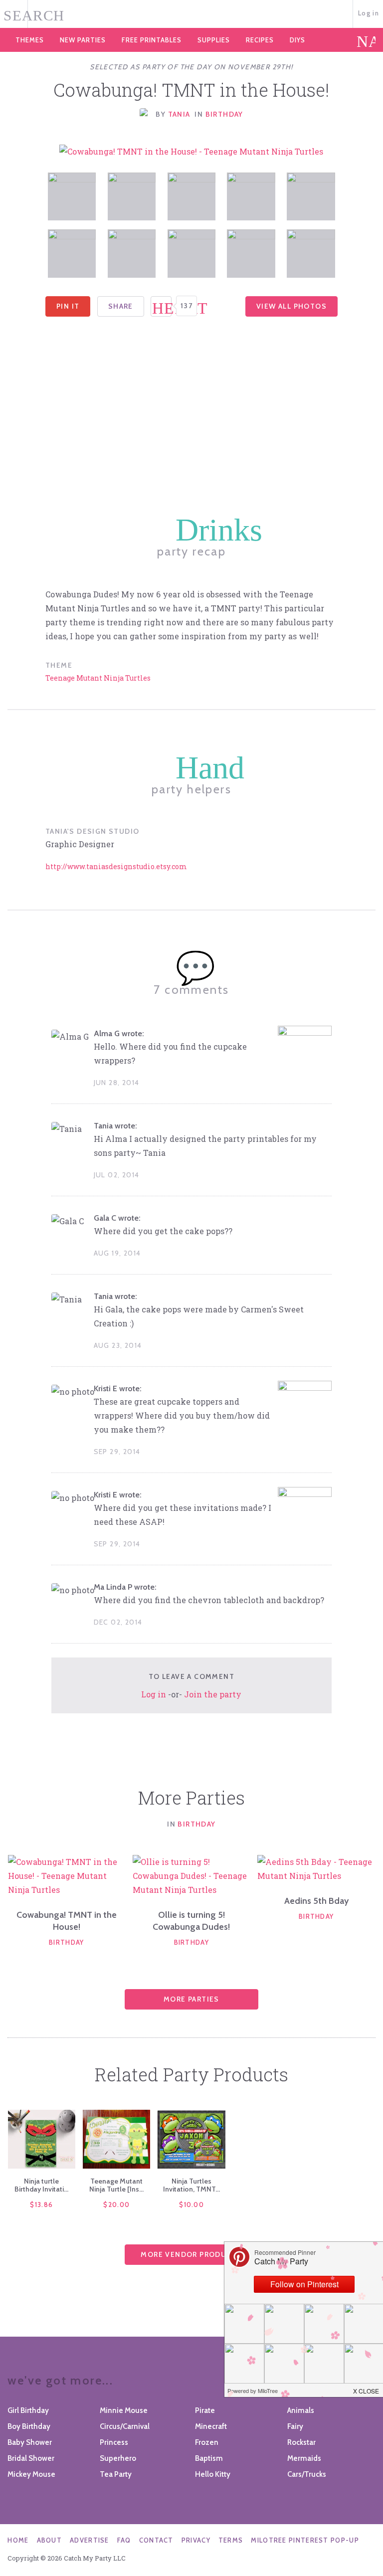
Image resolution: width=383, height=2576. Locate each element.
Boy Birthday (29, 2426)
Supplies (214, 40)
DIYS (297, 40)
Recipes (260, 40)
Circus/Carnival (125, 2426)
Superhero (118, 2458)
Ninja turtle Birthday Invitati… (41, 2185)
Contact (156, 2540)
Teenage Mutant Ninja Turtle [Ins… (116, 2185)
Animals (301, 2410)
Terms (231, 2540)
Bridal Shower (31, 2458)
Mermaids (304, 2458)
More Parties (191, 1999)
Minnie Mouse (124, 2410)
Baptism (209, 2458)
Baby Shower (30, 2442)
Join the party (213, 1694)
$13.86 (41, 2205)
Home (18, 2540)
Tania (179, 114)
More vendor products (191, 2254)
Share (121, 306)
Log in (369, 13)
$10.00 (191, 2205)
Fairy (295, 2426)
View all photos (291, 306)
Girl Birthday (28, 2410)
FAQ (124, 2540)
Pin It (68, 306)
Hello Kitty (213, 2474)
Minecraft (211, 2426)
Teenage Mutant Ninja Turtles (98, 678)
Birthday (224, 114)
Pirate (205, 2410)
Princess (114, 2442)
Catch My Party (191, 14)
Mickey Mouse (31, 2474)
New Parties (83, 40)
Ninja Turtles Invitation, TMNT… (191, 2185)
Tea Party (116, 2474)
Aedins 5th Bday (316, 1901)
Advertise (90, 2540)
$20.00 (116, 2205)
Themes (30, 40)
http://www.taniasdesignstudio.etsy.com (116, 866)
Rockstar (301, 2442)
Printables (152, 40)
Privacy (196, 2540)
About (50, 2540)
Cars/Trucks (307, 2474)
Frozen (207, 2442)
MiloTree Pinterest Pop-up (305, 2540)
